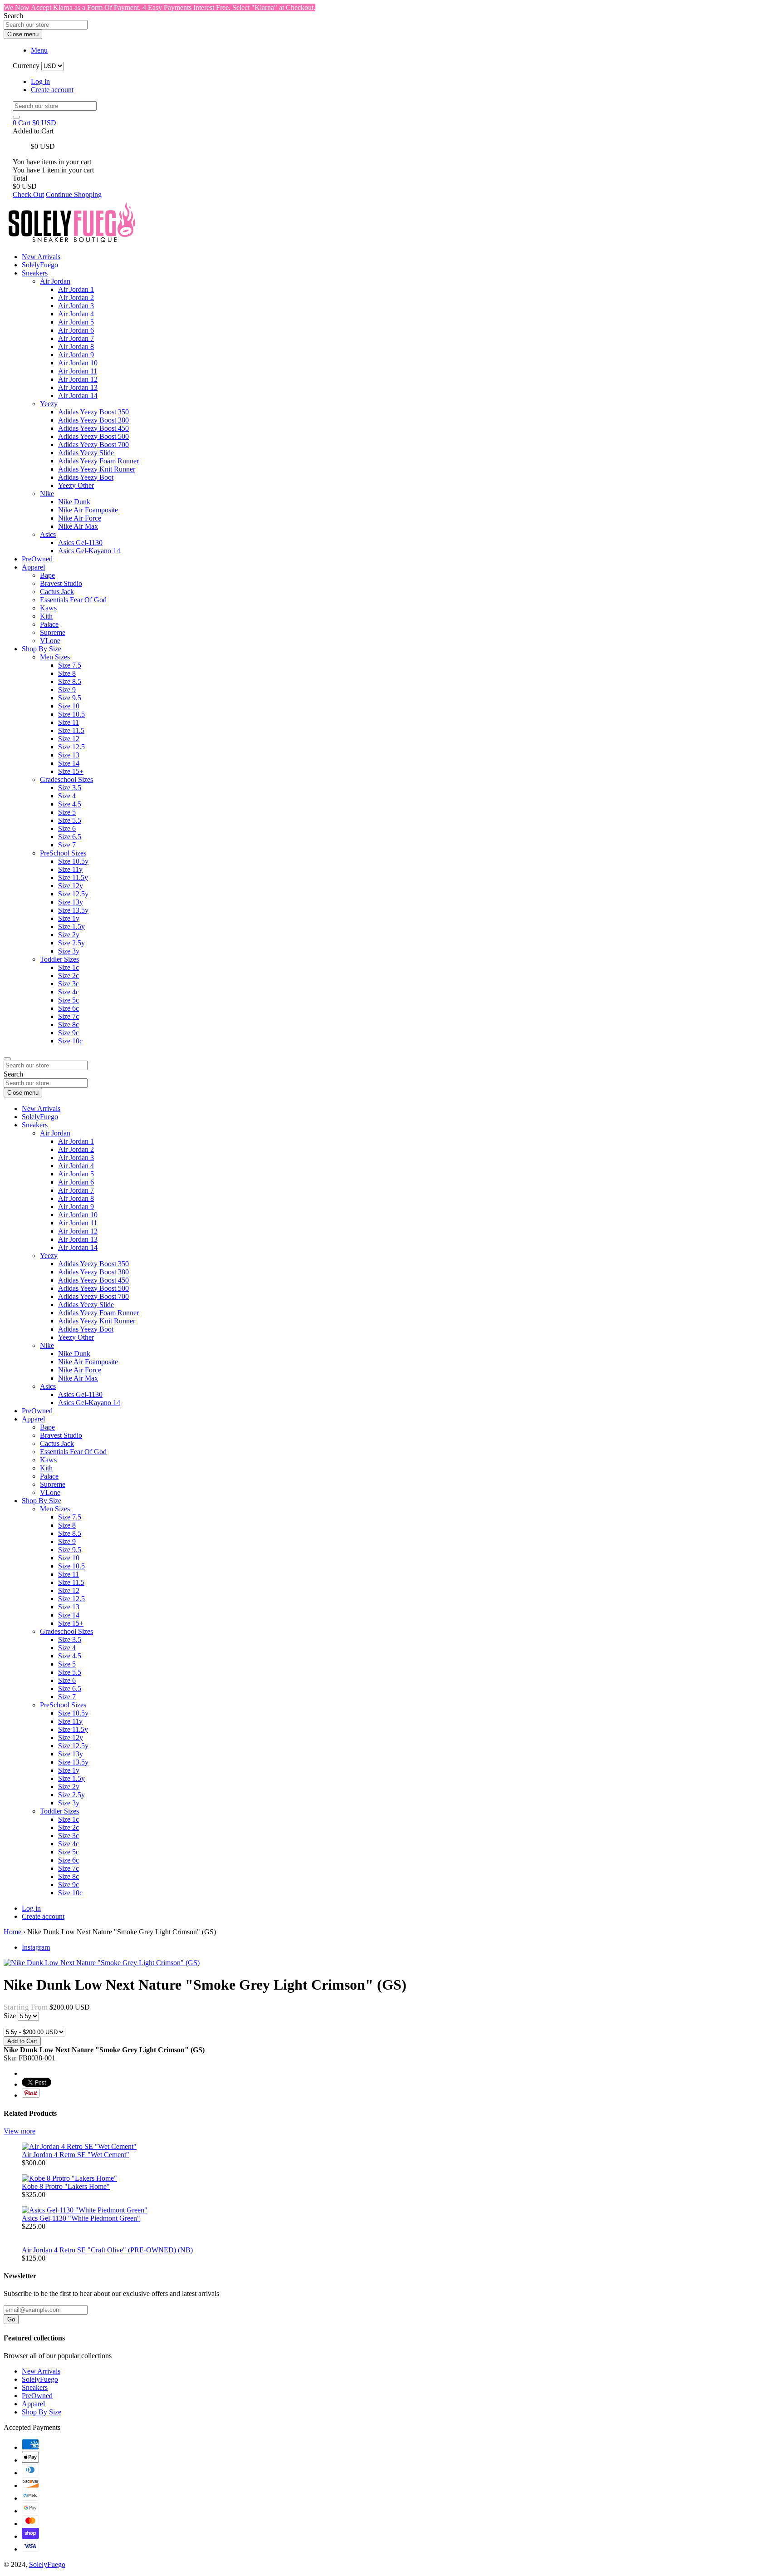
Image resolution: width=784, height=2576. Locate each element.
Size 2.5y (71, 943)
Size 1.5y (71, 927)
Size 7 (67, 845)
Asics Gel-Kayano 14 (89, 551)
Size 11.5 (71, 730)
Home (12, 1932)
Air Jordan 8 (76, 347)
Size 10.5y (73, 861)
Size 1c (69, 967)
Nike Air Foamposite (88, 510)
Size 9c (69, 1033)
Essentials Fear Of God (73, 600)
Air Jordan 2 (76, 297)
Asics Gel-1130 (80, 543)
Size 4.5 (70, 804)
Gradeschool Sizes (66, 779)
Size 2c (69, 976)
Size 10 (69, 706)
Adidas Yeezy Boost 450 (93, 428)
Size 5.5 (70, 820)
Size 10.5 (71, 714)
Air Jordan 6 (76, 330)
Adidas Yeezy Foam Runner (98, 461)
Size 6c (69, 1008)
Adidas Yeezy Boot (86, 477)
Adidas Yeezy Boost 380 (93, 420)
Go (11, 2319)
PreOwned (37, 559)
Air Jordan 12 (78, 379)
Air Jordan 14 (78, 396)
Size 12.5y (73, 894)
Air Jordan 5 (76, 322)
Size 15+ (71, 771)
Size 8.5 (70, 681)
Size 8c (69, 1025)
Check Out (28, 194)
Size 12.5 (71, 747)
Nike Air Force (80, 518)
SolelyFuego (40, 265)
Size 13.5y (73, 910)
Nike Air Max (78, 526)
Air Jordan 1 (76, 289)
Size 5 (67, 812)
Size (11, 2016)
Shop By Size (42, 649)
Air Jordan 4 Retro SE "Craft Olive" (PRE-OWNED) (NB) (107, 2250)
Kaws (48, 608)
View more (20, 2131)
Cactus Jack (57, 592)
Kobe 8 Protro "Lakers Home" (66, 2186)
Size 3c (69, 984)
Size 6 (67, 828)
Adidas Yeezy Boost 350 (93, 412)
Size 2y (69, 935)
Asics (48, 534)
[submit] (16, 117)
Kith (46, 616)
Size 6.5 (70, 837)
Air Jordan (55, 281)
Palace (49, 624)
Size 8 (67, 673)
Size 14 (69, 763)
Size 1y (69, 918)
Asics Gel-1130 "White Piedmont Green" (81, 2218)
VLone (50, 641)
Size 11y (70, 869)
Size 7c (69, 1016)
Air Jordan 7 (76, 338)
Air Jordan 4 (76, 314)
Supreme (53, 632)
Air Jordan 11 (78, 371)
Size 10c (70, 1041)
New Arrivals (41, 257)
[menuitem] (410, 339)
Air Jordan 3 (76, 306)
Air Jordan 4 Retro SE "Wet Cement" (76, 2155)
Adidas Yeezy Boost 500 (93, 436)
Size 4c (69, 992)
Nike (47, 494)
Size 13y (71, 902)
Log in (40, 81)
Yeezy (49, 404)
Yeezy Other (76, 485)
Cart (34, 123)
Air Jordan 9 (76, 355)
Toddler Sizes (59, 959)
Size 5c (69, 1000)
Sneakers (35, 273)
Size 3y (69, 951)
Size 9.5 (70, 698)
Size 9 (67, 690)
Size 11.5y (73, 878)
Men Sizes (55, 657)
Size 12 (69, 739)
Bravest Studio (61, 583)
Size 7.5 (70, 665)
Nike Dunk (74, 502)
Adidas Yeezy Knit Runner (97, 469)
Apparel (33, 567)
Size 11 (69, 722)
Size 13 (69, 755)
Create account (52, 90)
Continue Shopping (74, 194)
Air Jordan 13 (78, 387)
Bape (47, 575)
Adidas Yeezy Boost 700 (93, 445)
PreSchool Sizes (63, 853)
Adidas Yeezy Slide (86, 453)
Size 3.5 (70, 788)
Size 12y (71, 886)
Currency (26, 66)
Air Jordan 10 (78, 363)
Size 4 (67, 796)
